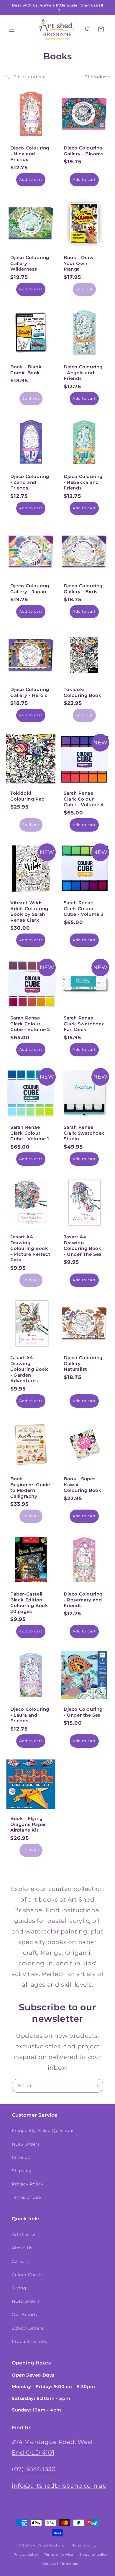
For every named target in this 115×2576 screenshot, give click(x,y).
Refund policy (84, 2545)
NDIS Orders (26, 2144)
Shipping (22, 2171)
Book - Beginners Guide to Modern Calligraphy (30, 1487)
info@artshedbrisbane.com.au (59, 2486)
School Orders (28, 2328)
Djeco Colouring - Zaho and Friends (30, 482)
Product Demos (29, 2341)
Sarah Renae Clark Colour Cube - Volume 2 (30, 1024)
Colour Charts (27, 2275)
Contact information (60, 2564)
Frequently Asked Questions (43, 2131)
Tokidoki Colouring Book (83, 692)
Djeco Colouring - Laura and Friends (30, 1715)
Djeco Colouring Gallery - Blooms (84, 151)
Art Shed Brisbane (49, 2545)
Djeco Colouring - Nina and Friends (30, 154)
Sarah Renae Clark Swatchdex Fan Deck (84, 1024)
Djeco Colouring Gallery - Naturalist (83, 1363)
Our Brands (24, 2315)
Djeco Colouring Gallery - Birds (83, 589)
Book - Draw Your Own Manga (79, 263)
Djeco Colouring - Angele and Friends (83, 373)
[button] (12, 29)
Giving (19, 2288)
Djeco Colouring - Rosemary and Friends (83, 1600)
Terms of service (59, 2554)
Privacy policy (26, 2554)
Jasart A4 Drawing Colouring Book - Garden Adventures (29, 1369)
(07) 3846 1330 (34, 2469)
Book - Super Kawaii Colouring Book (83, 1484)
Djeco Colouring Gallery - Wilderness (30, 263)
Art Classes (24, 2235)
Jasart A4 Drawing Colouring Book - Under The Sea (83, 1245)
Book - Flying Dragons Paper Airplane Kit (28, 1824)
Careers (20, 2261)
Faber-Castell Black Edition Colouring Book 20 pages (29, 1603)
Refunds (21, 2157)
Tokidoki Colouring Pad (28, 796)
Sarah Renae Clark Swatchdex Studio (84, 1133)
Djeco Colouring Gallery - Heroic (30, 692)
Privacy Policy (28, 2184)
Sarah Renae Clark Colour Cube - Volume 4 (84, 799)
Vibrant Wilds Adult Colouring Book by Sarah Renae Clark (29, 911)
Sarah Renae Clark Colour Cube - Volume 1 (30, 1133)
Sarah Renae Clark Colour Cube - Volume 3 (84, 908)
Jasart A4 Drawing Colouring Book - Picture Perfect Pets (30, 1248)
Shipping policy (93, 2554)
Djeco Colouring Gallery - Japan (30, 589)
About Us (22, 2248)
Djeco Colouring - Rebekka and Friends (83, 482)
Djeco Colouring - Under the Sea (83, 1712)
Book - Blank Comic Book (26, 370)
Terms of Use (26, 2197)
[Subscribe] (96, 2086)
